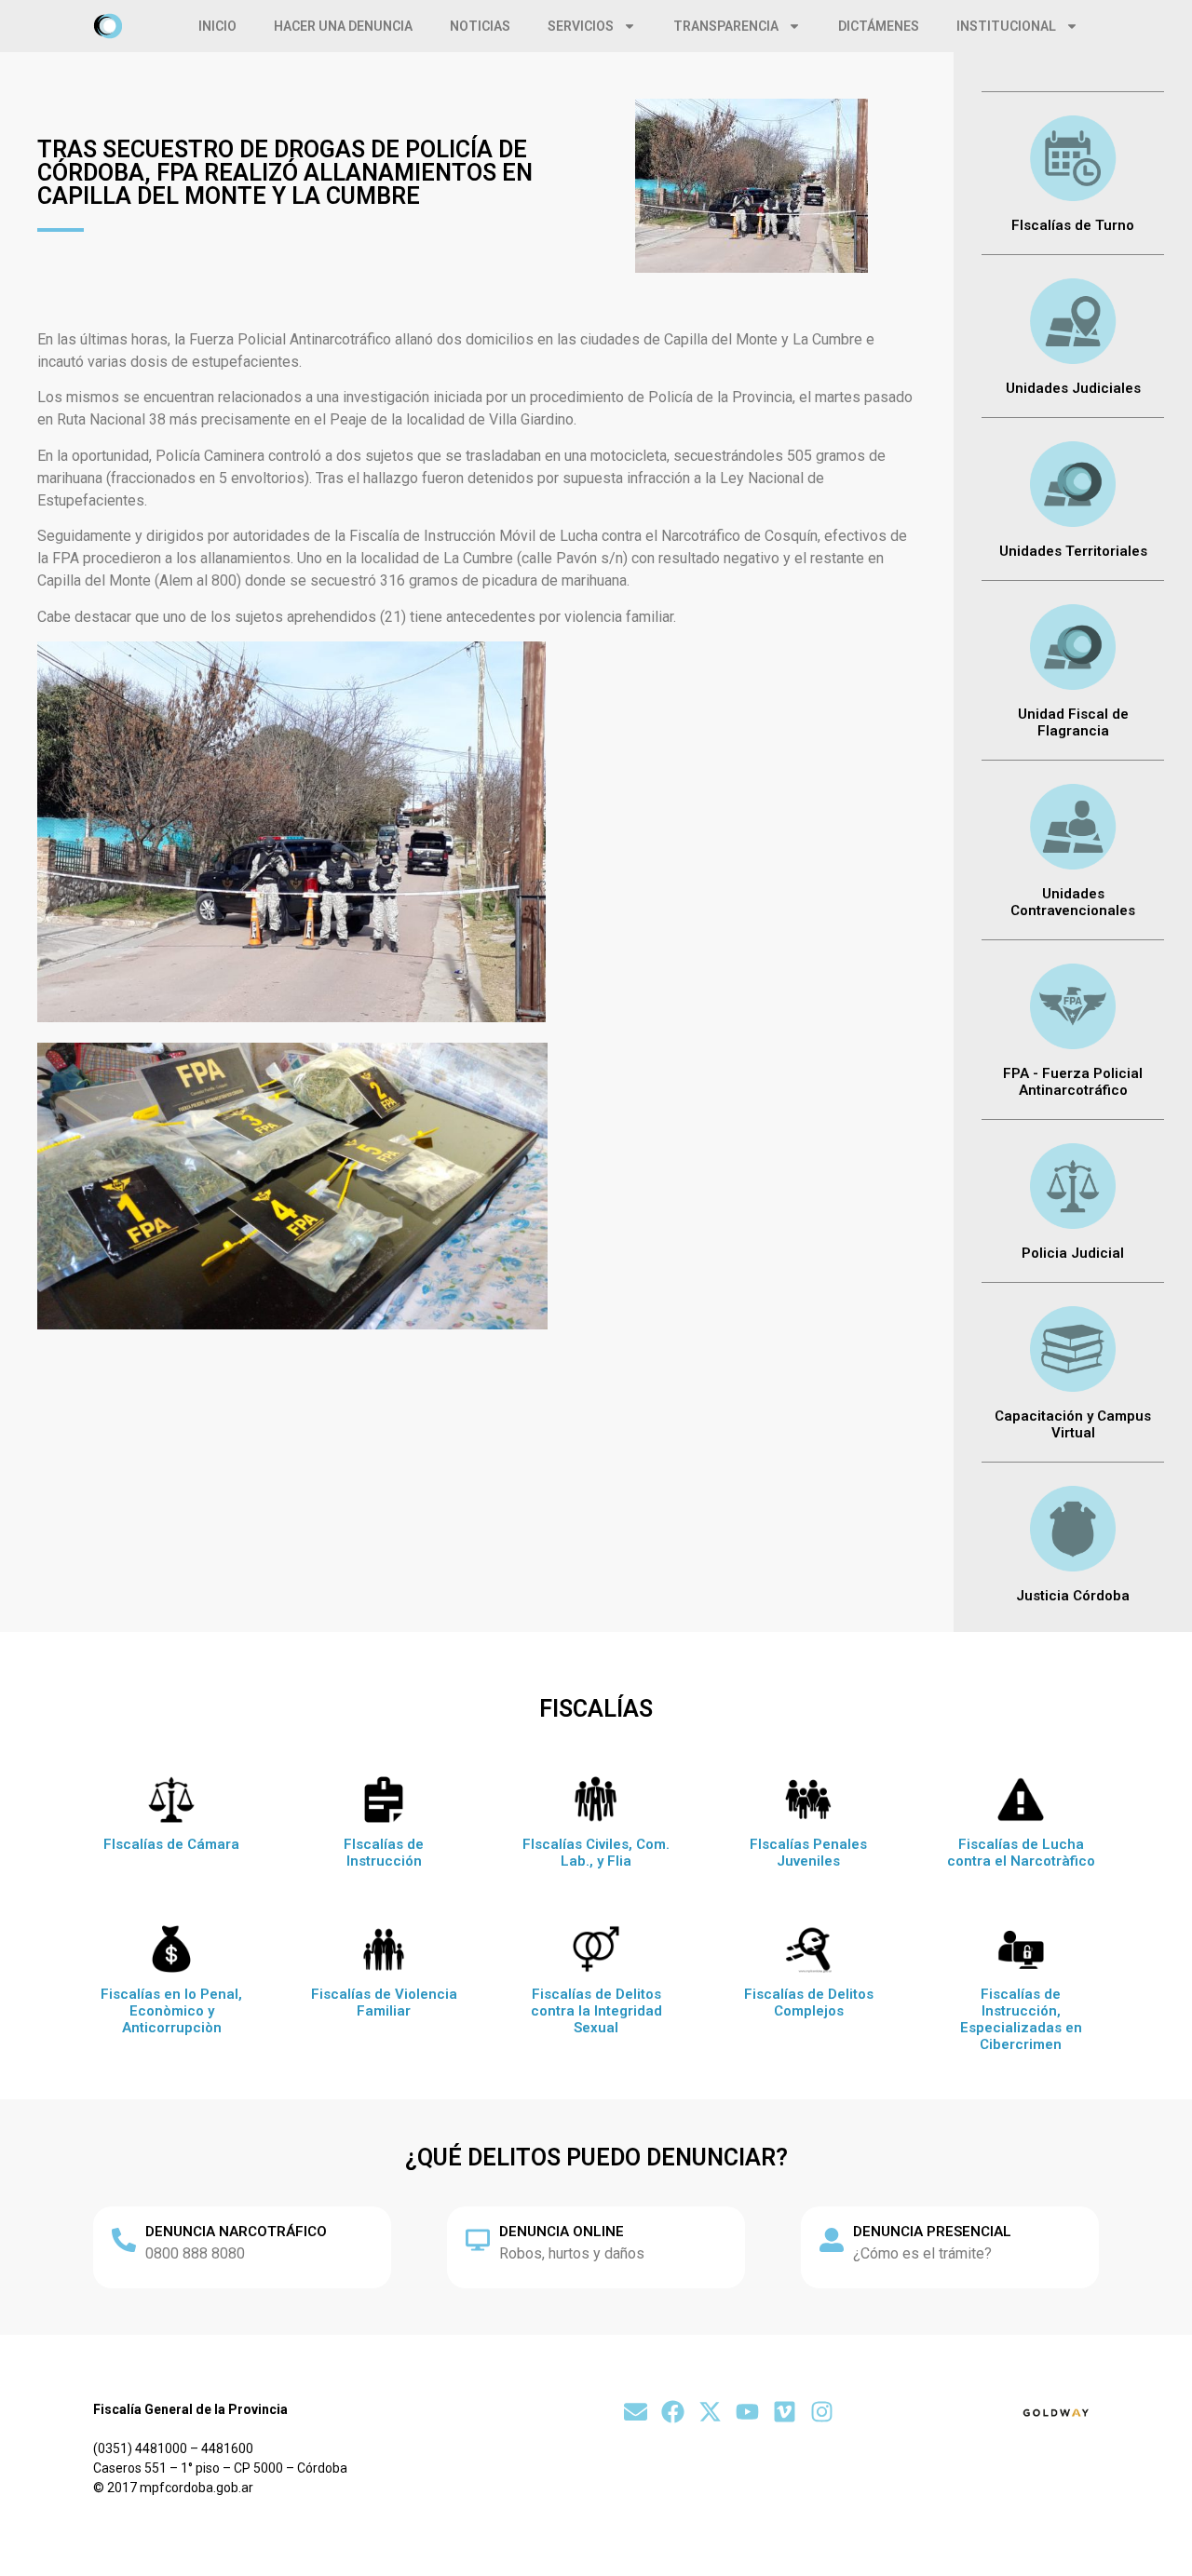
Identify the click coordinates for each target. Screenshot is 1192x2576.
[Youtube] (747, 2412)
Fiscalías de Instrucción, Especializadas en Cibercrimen (1021, 2019)
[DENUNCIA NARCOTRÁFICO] (124, 2240)
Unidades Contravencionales (1073, 902)
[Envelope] (636, 2412)
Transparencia (726, 26)
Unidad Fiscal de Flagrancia (1073, 722)
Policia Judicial (1073, 1253)
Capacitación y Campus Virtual (1073, 1424)
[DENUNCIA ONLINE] (478, 2240)
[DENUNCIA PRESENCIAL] (832, 2240)
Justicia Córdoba (1073, 1596)
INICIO (217, 26)
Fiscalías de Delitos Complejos (809, 2003)
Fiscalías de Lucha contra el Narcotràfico (1021, 1853)
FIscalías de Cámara (171, 1844)
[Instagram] (822, 2412)
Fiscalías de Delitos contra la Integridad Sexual (596, 2011)
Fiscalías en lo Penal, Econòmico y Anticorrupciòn (171, 2011)
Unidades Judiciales (1073, 388)
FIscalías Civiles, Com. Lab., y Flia (596, 1853)
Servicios (581, 26)
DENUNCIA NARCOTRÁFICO (236, 2232)
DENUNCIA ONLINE (562, 2232)
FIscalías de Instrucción (384, 1853)
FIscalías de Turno (1073, 225)
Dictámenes (879, 26)
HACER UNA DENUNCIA (343, 26)
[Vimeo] (785, 2412)
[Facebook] (673, 2412)
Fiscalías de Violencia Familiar (384, 2003)
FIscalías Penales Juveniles (808, 1853)
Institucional (1006, 26)
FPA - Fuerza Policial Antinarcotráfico (1073, 1082)
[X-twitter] (710, 2412)
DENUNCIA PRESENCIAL (932, 2232)
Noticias (480, 26)
